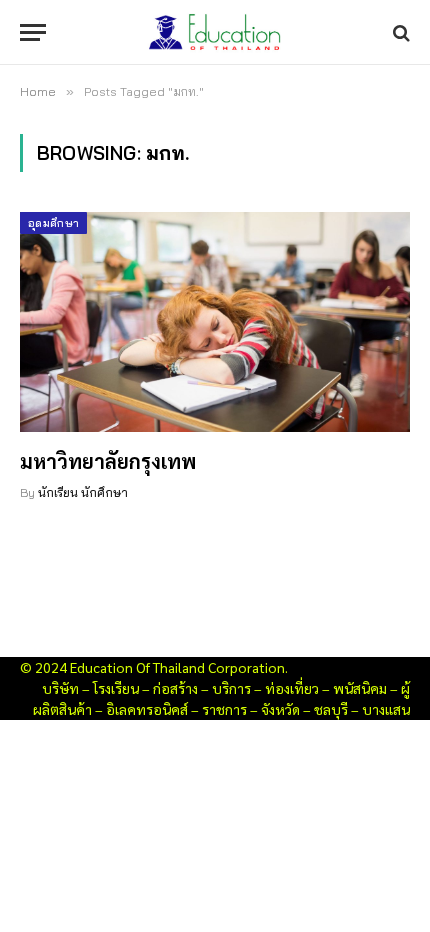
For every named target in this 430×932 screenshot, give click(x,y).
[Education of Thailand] (215, 32)
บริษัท (60, 688)
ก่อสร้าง (175, 688)
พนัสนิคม (360, 688)
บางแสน (386, 709)
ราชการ (224, 709)
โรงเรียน (116, 688)
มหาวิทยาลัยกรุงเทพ (108, 461)
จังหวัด (280, 709)
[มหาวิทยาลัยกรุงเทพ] (215, 321)
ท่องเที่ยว (292, 688)
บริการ (231, 688)
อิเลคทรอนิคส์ (147, 709)
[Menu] (33, 32)
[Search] (399, 32)
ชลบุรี (331, 709)
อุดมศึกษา (53, 223)
